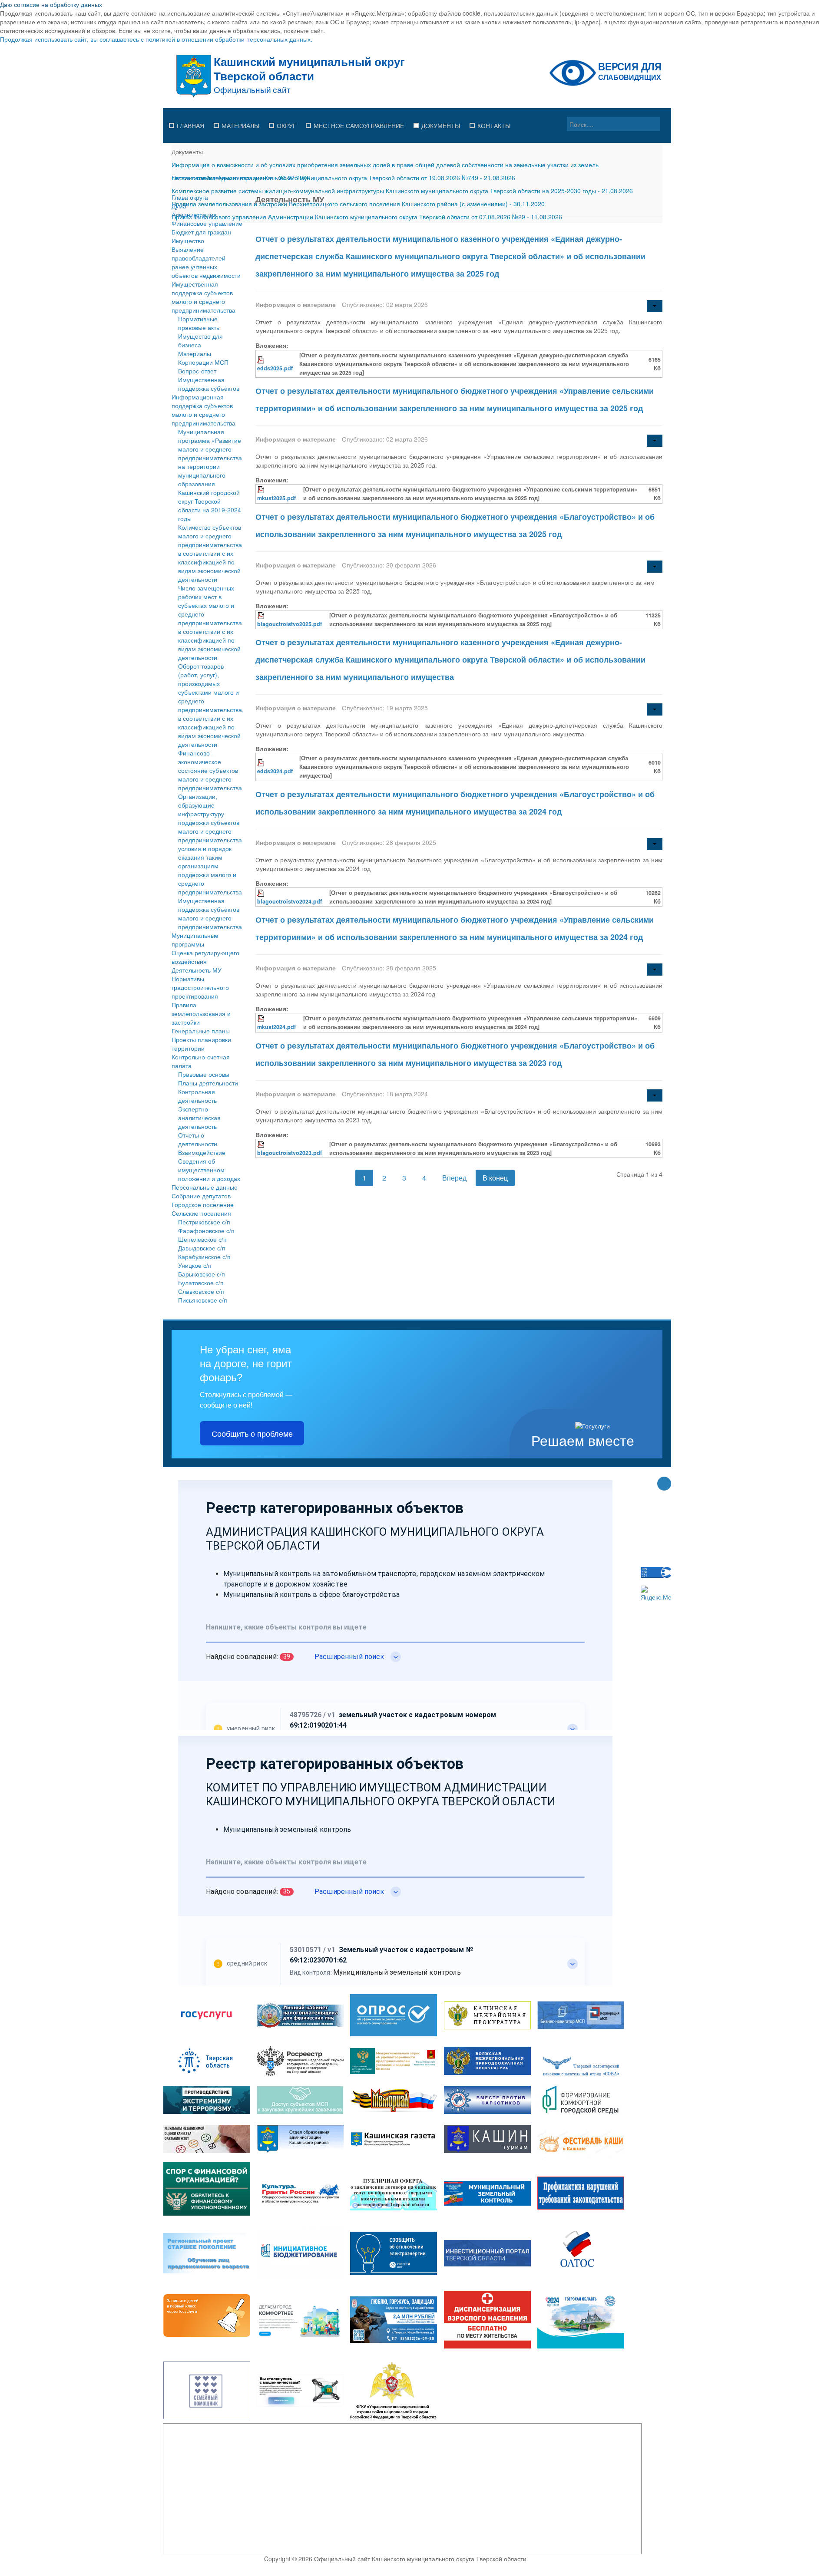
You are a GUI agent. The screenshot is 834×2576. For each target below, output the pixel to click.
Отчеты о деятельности (198, 1139)
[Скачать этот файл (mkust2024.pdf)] (261, 1018)
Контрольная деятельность (197, 1096)
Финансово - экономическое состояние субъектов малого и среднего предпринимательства (210, 770)
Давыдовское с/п (202, 1248)
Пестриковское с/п (204, 1222)
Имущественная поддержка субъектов (209, 384)
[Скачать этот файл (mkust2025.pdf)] (261, 489)
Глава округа (190, 197)
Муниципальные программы (195, 940)
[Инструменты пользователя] (655, 306)
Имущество (188, 241)
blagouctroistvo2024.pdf (290, 901)
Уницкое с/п (195, 1265)
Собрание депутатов (201, 1196)
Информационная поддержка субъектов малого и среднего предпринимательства (204, 410)
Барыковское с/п (202, 1274)
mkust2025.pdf (276, 498)
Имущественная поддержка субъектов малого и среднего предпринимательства (204, 297)
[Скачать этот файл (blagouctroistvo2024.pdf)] (261, 893)
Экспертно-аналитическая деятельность (199, 1118)
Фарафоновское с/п (206, 1230)
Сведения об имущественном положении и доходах (209, 1170)
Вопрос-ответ (197, 371)
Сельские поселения (201, 1213)
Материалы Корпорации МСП (203, 358)
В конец (495, 1178)
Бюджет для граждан (201, 232)
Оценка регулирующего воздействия (205, 957)
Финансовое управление (207, 223)
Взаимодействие (202, 1152)
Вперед (454, 1178)
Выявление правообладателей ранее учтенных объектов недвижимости (206, 262)
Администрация (194, 214)
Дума (179, 206)
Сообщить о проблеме (252, 1433)
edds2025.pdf (275, 368)
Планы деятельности (208, 1083)
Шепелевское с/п (202, 1239)
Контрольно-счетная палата (201, 1061)
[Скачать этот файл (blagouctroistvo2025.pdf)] (261, 615)
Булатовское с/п (201, 1283)
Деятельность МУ (197, 970)
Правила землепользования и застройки (201, 1013)
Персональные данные (205, 1187)
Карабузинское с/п (204, 1257)
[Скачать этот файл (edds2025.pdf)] (261, 360)
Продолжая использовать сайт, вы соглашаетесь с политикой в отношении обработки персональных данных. (156, 39)
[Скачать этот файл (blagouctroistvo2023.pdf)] (261, 1144)
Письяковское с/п (203, 1300)
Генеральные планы (201, 1031)
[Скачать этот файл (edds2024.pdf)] (261, 762)
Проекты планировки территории (201, 1044)
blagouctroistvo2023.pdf (290, 1153)
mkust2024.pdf (276, 1027)
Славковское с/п (201, 1291)
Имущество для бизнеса (200, 340)
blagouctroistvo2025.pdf (290, 624)
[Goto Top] (664, 1484)
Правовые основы (204, 1074)
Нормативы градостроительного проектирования (200, 987)
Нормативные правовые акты (199, 323)
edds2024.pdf (275, 771)
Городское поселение (203, 1204)
